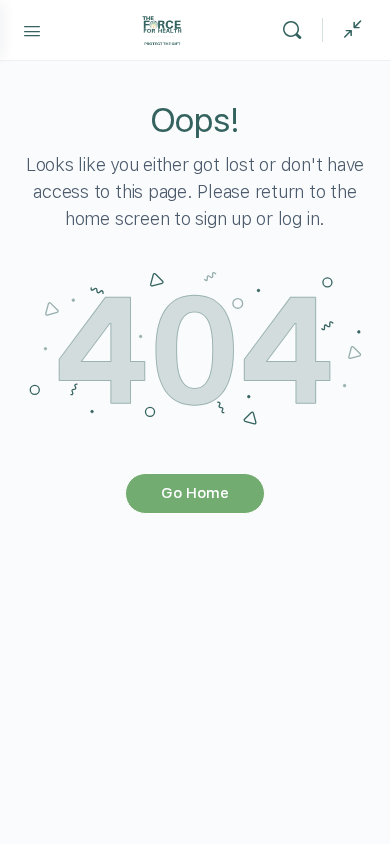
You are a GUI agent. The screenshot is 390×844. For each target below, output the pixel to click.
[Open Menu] (32, 29)
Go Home (195, 493)
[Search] (297, 30)
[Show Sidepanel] (348, 30)
